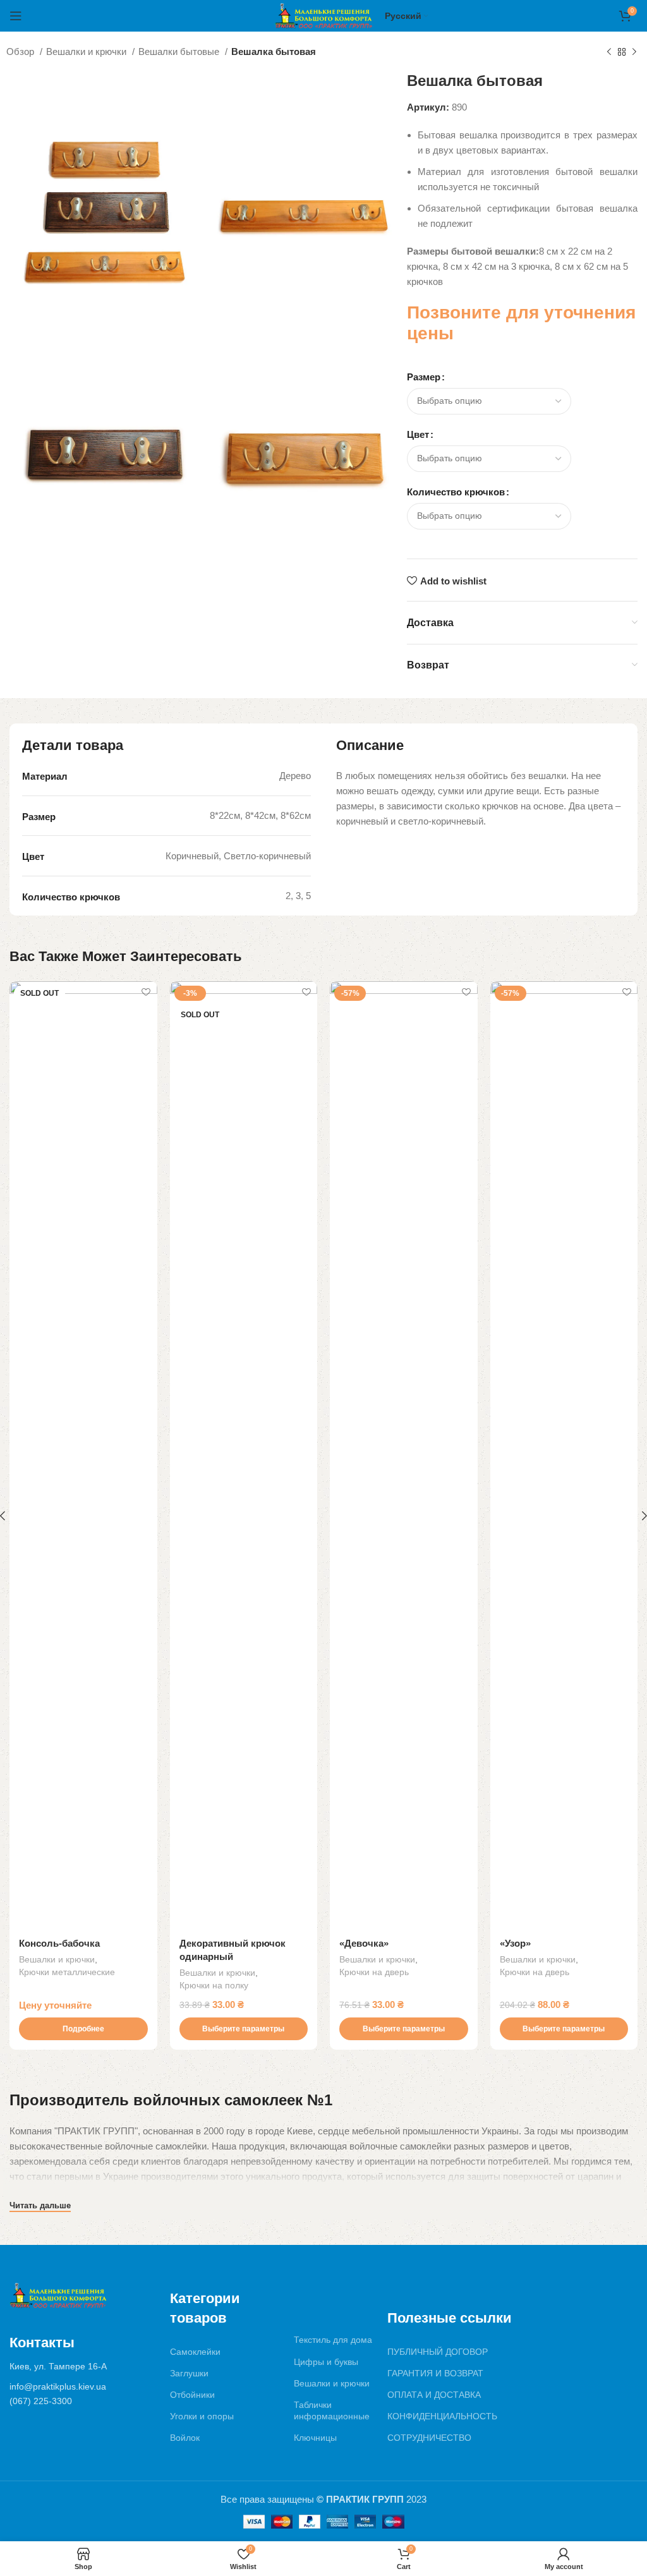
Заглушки (189, 2373)
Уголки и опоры (202, 2416)
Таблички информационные (332, 2410)
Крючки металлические (67, 1972)
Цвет (418, 434)
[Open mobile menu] (16, 16)
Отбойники (192, 2395)
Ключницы (315, 2438)
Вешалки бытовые (180, 51)
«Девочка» (364, 1943)
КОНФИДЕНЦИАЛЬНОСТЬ (442, 2416)
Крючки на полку (214, 1985)
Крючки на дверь (374, 1972)
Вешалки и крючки (88, 51)
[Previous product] (609, 52)
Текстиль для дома (333, 2340)
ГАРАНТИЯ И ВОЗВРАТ (435, 2373)
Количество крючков (456, 492)
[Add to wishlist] (146, 992)
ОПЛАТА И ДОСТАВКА (434, 2395)
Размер (424, 377)
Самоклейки (195, 2352)
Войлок (185, 2438)
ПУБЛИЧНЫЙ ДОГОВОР (438, 2352)
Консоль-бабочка (59, 1943)
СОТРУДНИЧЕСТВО (429, 2438)
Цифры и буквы (326, 2362)
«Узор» (515, 1943)
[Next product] (634, 52)
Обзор (21, 51)
